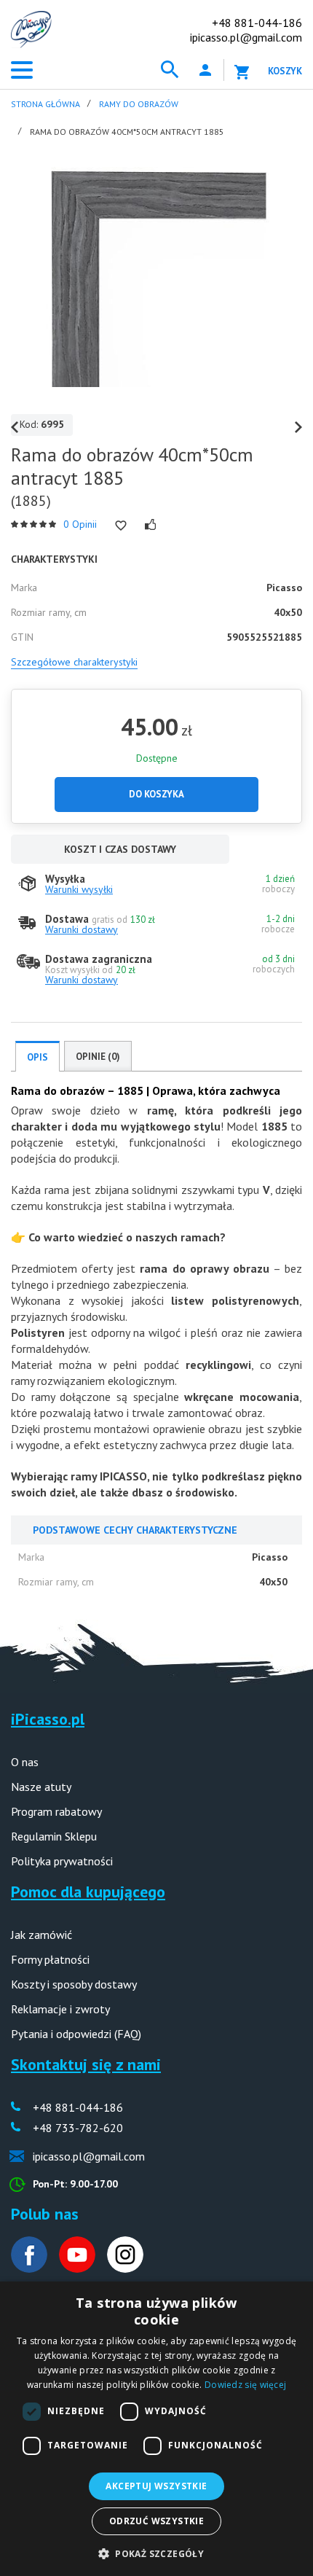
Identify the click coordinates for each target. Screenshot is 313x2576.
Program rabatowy (56, 1811)
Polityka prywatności (62, 1861)
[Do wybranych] (121, 526)
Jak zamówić (41, 1935)
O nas (25, 1762)
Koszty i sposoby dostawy (74, 1984)
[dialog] (156, 2429)
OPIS (37, 1057)
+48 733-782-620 (78, 2128)
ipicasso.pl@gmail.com (246, 37)
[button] (156, 2552)
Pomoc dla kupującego (88, 1892)
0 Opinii (80, 524)
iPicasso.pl (48, 1719)
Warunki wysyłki (79, 889)
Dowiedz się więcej (245, 2385)
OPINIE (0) (98, 1057)
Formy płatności (50, 1959)
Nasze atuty (41, 1787)
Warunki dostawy (82, 929)
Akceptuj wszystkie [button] (156, 2486)
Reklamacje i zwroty (60, 2009)
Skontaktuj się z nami (86, 2064)
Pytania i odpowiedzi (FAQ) (76, 2034)
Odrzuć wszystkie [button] (156, 2521)
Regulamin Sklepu (54, 1836)
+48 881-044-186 (257, 23)
